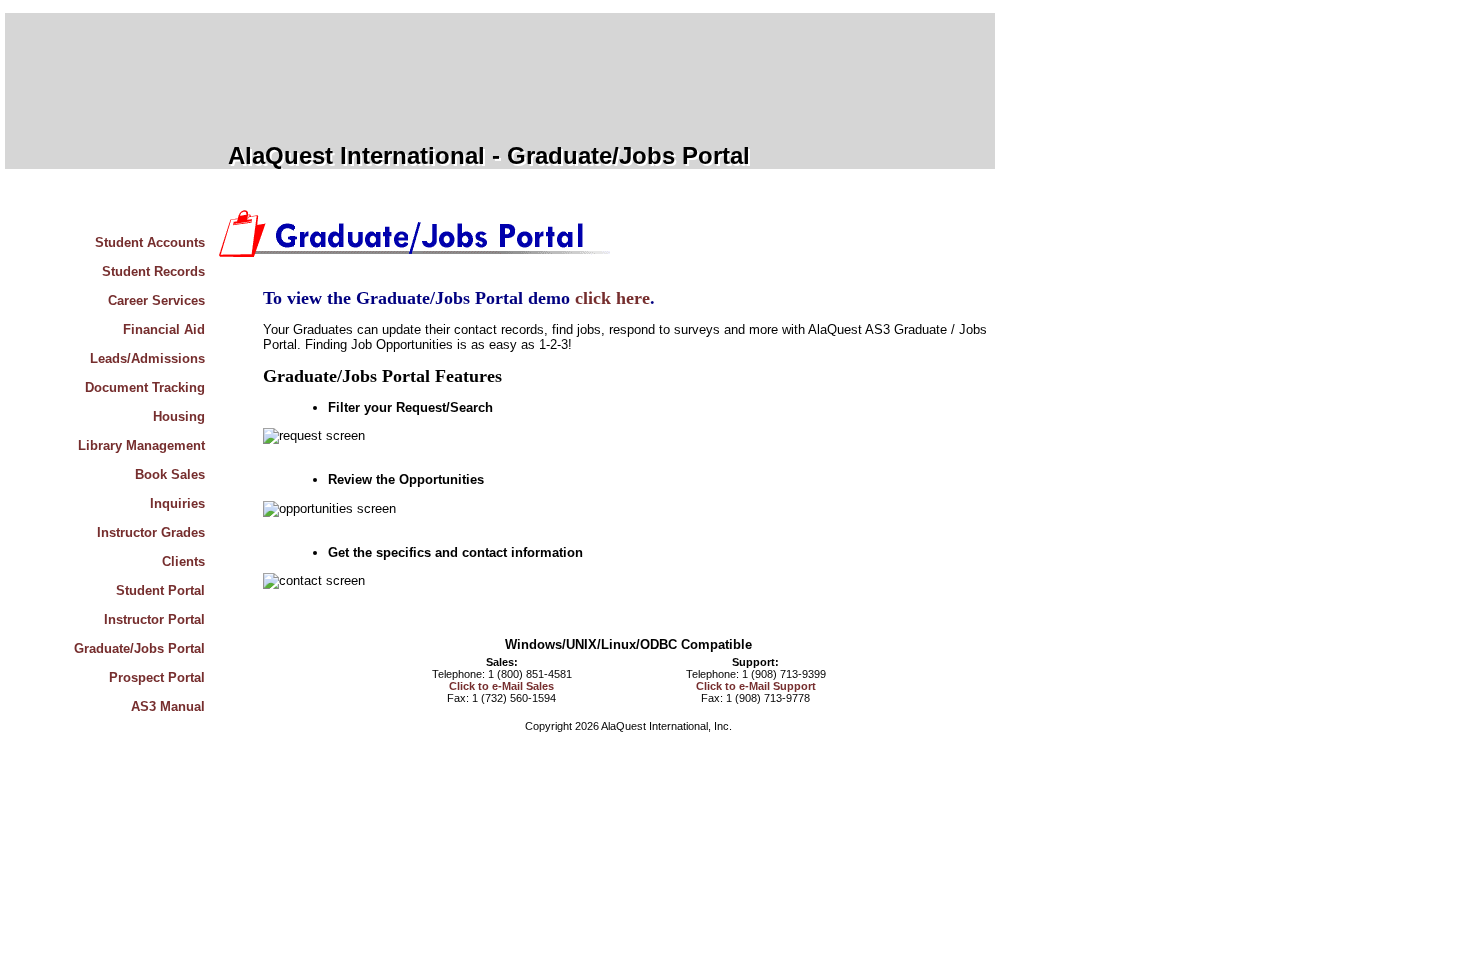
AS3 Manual (168, 706)
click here (612, 298)
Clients (183, 561)
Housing (179, 416)
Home (172, 213)
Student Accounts (150, 242)
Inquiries (177, 503)
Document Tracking (145, 387)
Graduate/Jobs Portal (139, 648)
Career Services (156, 300)
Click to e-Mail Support (756, 686)
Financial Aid (164, 329)
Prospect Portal (157, 677)
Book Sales (170, 474)
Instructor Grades (151, 532)
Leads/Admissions (147, 358)
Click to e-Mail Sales (501, 686)
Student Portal (160, 590)
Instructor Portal (154, 619)
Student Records (153, 271)
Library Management (141, 445)
